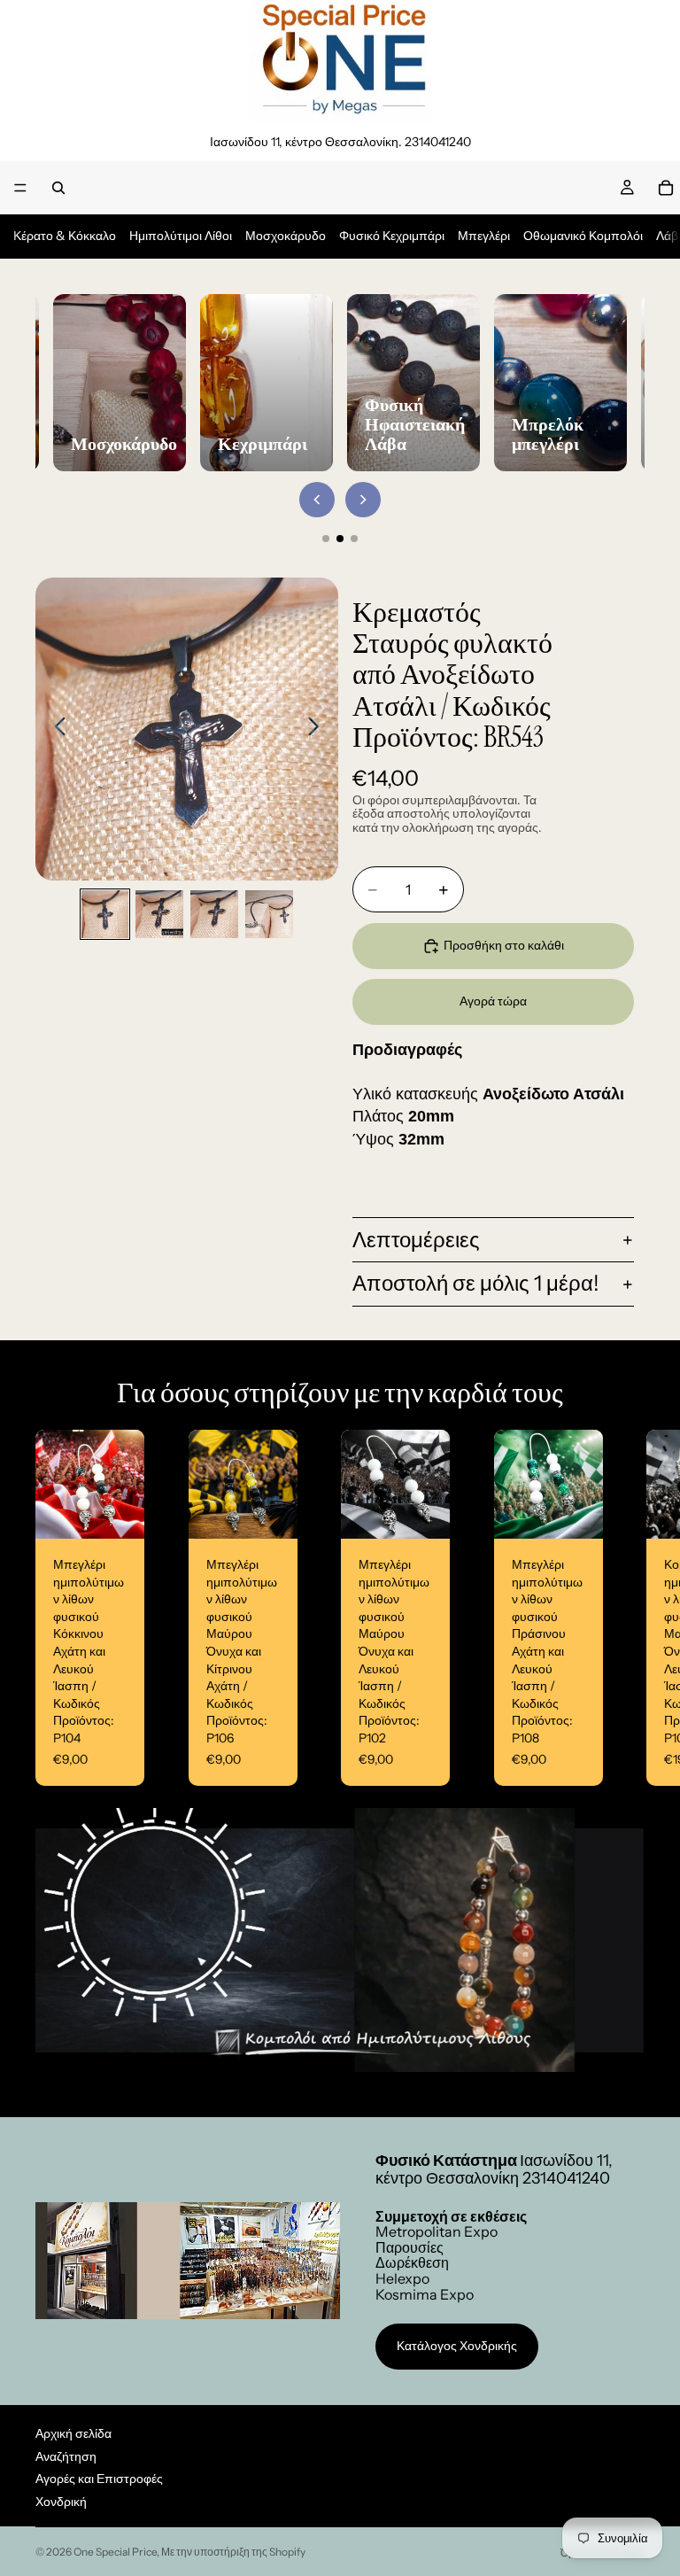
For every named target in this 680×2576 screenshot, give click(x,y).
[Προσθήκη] (117, 1512)
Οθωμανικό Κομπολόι (583, 236)
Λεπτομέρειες (416, 1240)
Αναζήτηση (66, 2456)
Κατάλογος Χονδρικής (457, 2346)
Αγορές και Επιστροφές (99, 2479)
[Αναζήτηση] (58, 188)
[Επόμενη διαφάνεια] (318, 729)
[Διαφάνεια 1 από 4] (105, 914)
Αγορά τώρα (493, 1001)
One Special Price (115, 2552)
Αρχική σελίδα (73, 2433)
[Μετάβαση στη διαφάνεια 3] (354, 539)
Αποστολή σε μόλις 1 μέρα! (476, 1283)
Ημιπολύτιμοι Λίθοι (181, 236)
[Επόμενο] (363, 500)
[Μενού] (20, 188)
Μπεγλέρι (484, 236)
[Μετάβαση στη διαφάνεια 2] (340, 539)
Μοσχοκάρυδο (286, 236)
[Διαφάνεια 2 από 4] (159, 914)
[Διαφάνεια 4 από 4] (269, 914)
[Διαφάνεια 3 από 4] (214, 914)
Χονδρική (61, 2502)
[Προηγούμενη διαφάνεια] (55, 729)
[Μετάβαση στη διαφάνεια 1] (326, 539)
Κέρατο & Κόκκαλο (65, 236)
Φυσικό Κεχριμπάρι (392, 236)
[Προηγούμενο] (317, 500)
